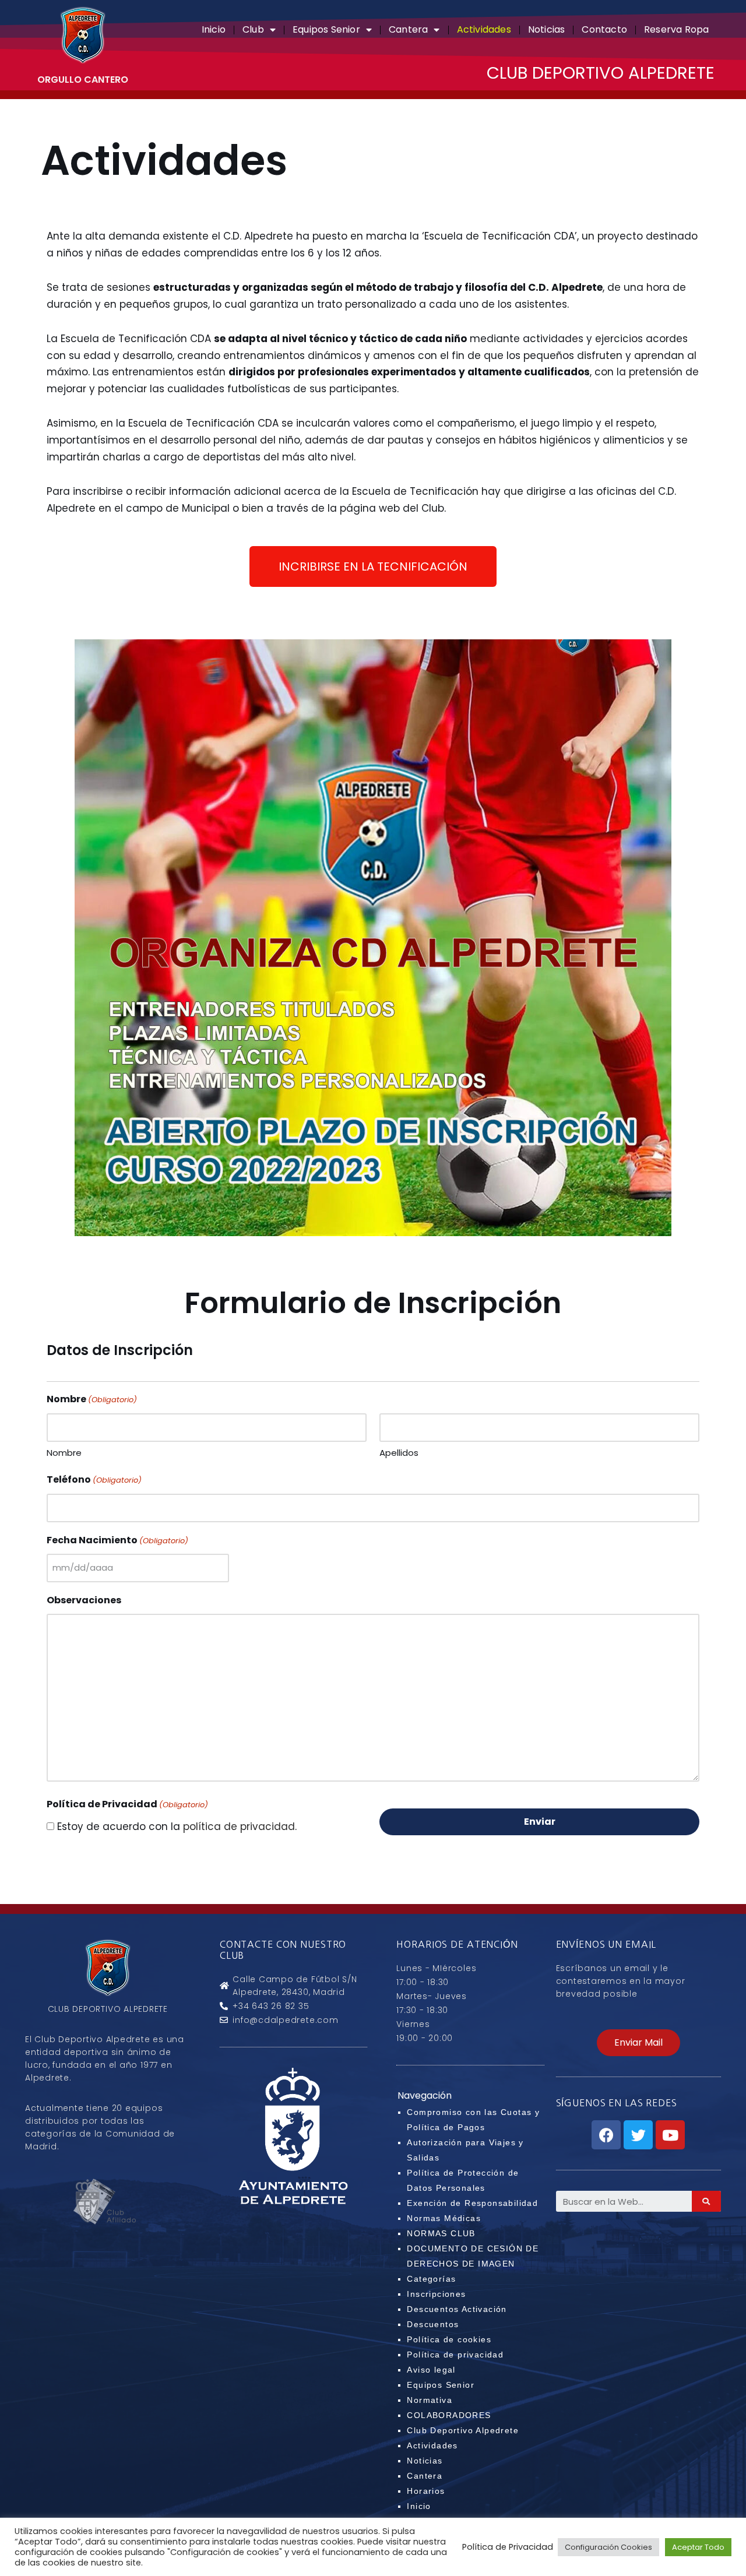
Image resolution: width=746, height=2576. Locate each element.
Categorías (431, 2279)
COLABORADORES (449, 2415)
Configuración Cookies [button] (608, 2547)
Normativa (430, 2400)
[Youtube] (670, 2135)
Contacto (604, 29)
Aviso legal (431, 2370)
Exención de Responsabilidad (472, 2203)
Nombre (64, 1453)
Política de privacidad (455, 2355)
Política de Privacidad (508, 2547)
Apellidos (399, 1453)
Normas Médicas (444, 2218)
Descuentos (433, 2324)
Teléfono (94, 1479)
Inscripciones (436, 2294)
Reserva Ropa (676, 29)
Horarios (426, 2491)
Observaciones (84, 1600)
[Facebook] (606, 2135)
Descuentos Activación (457, 2309)
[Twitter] (638, 2135)
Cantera (408, 29)
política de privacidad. (240, 1827)
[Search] (706, 2201)
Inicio (214, 29)
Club (253, 29)
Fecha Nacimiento (117, 1540)
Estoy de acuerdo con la (177, 1827)
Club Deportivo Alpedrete (463, 2430)
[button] (373, 566)
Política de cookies (449, 2339)
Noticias (547, 29)
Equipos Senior (326, 29)
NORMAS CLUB (441, 2233)
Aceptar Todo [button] (698, 2547)
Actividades (484, 29)
